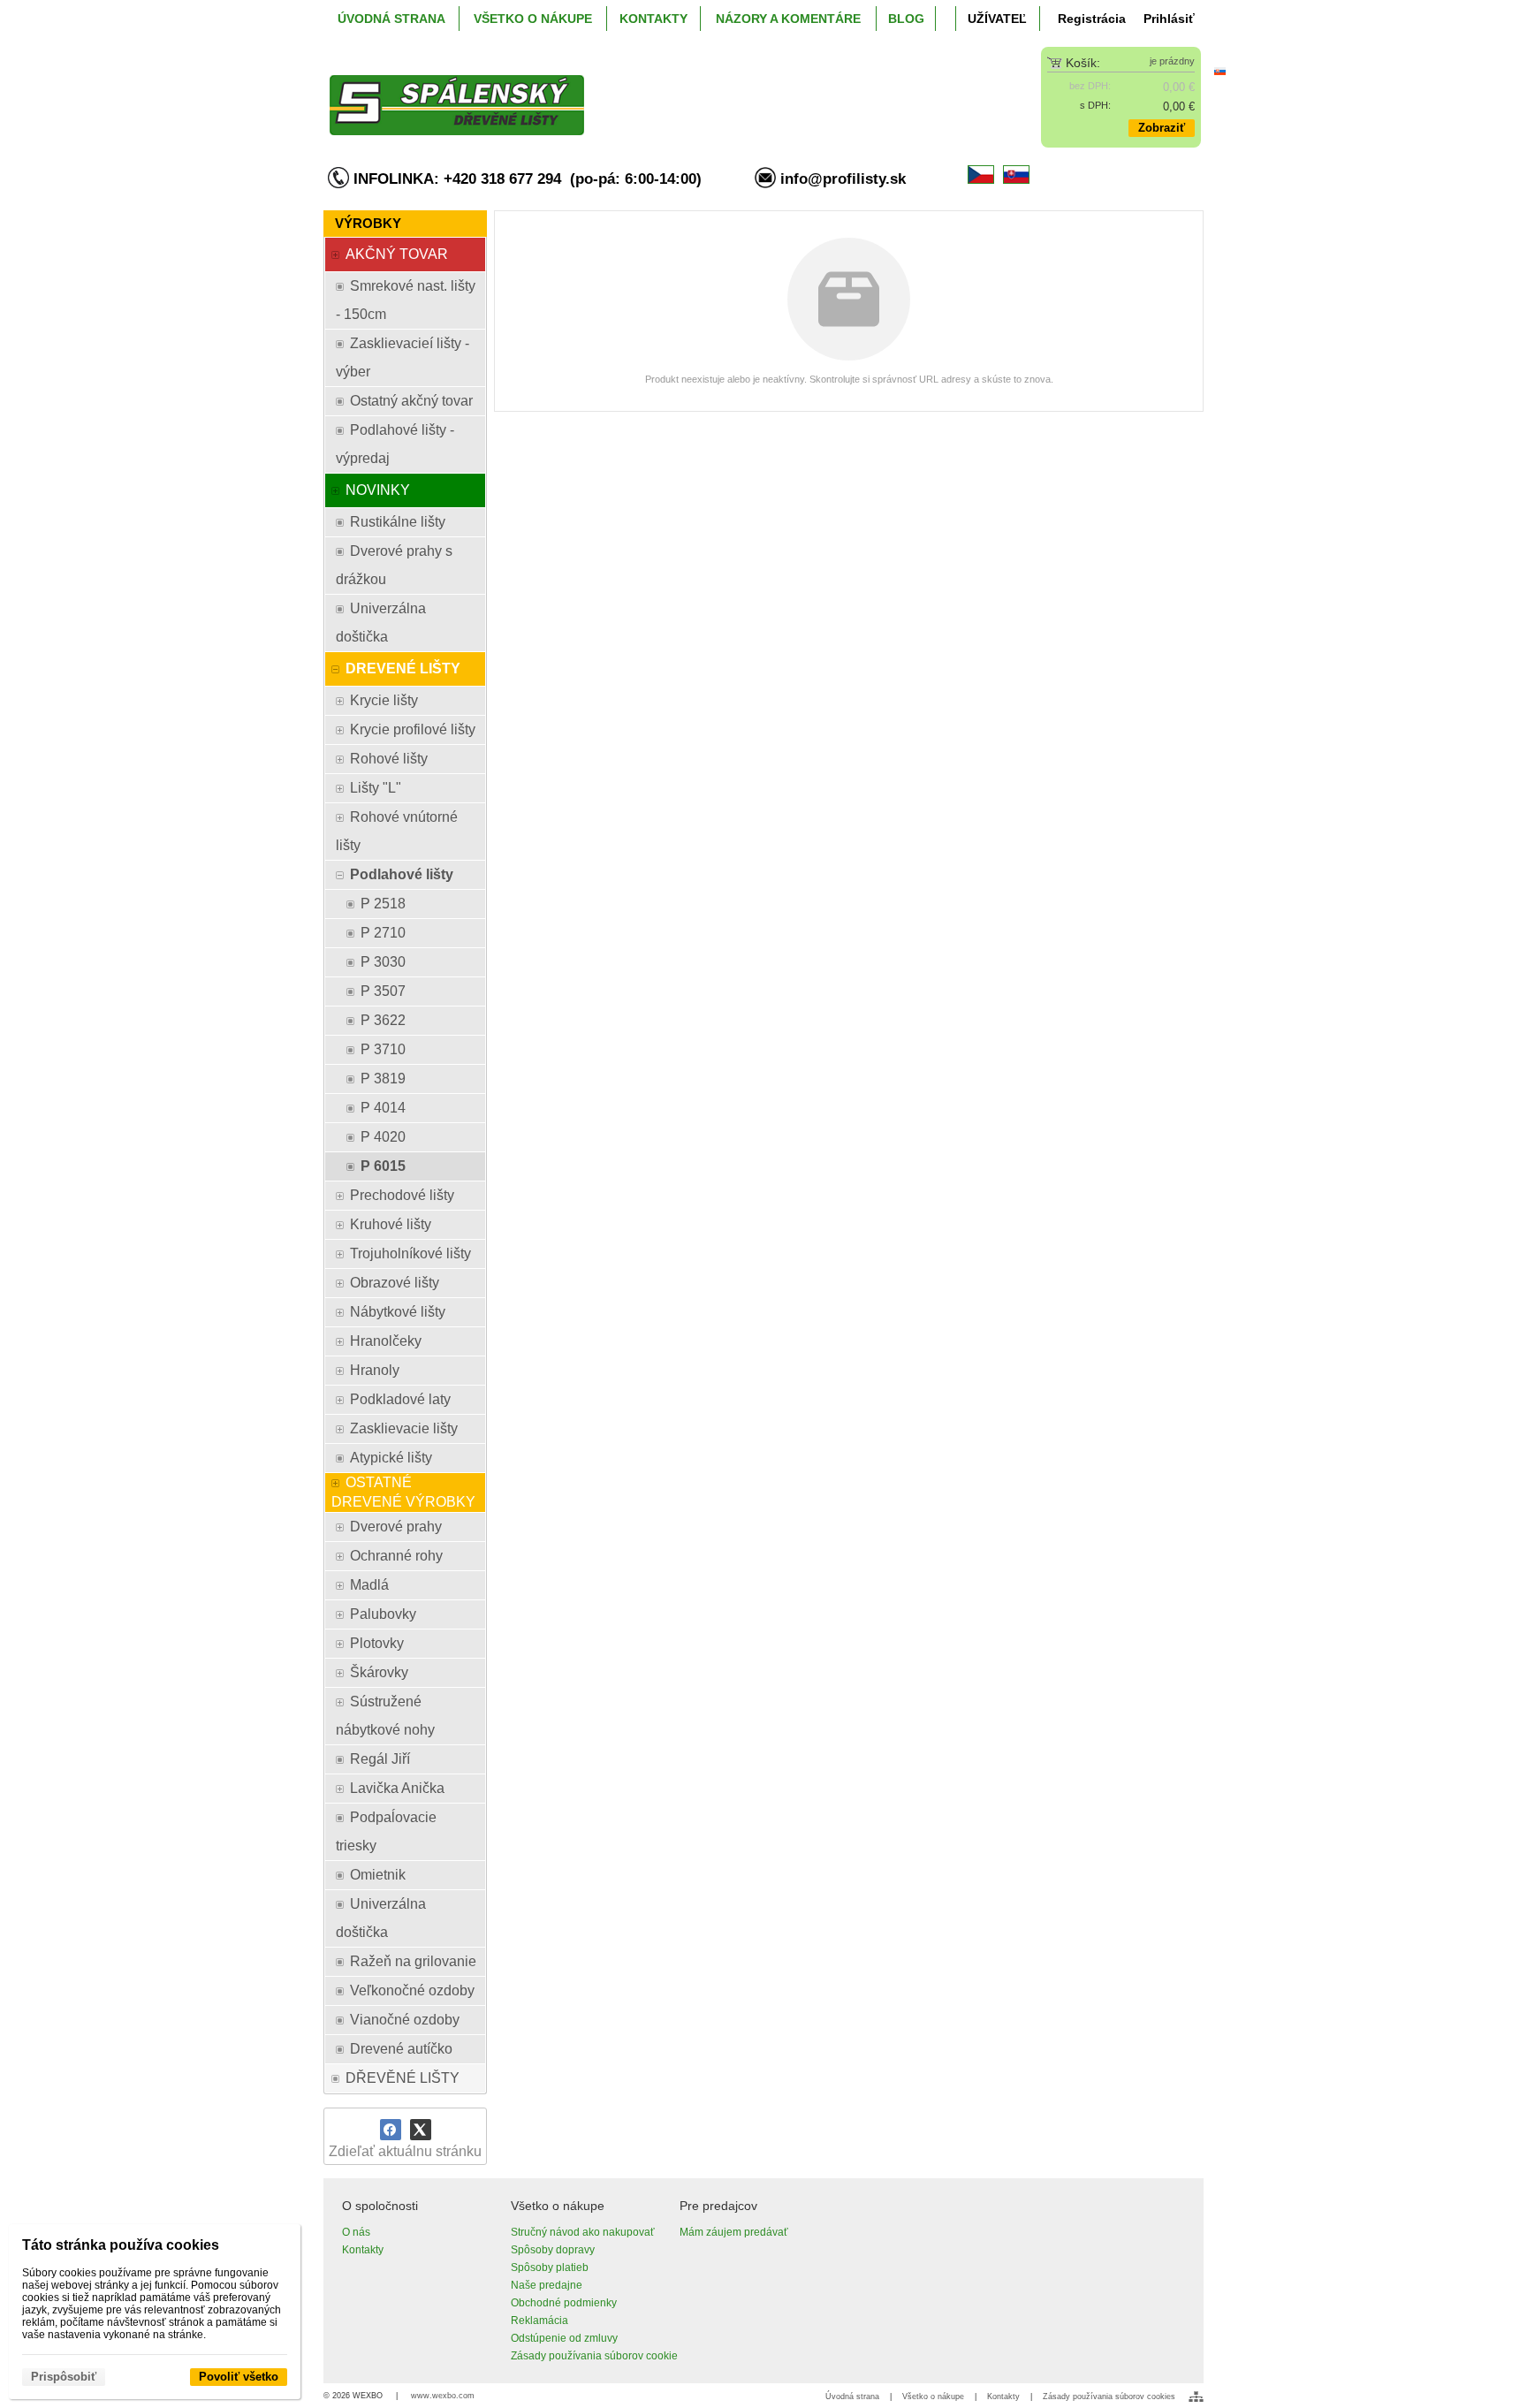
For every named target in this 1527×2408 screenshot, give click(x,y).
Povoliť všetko (239, 2377)
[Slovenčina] (1219, 71)
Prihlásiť (1169, 19)
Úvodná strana (852, 2397)
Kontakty (363, 2250)
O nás (356, 2232)
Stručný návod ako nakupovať (583, 2232)
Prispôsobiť (64, 2377)
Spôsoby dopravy (553, 2250)
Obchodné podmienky (564, 2303)
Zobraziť (1162, 128)
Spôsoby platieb (550, 2267)
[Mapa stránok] (1196, 2397)
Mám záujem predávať (734, 2232)
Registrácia (1092, 19)
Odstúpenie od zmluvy (564, 2338)
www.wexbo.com (443, 2396)
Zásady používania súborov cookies (1109, 2397)
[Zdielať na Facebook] (391, 2130)
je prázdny (1172, 61)
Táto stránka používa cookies (121, 2245)
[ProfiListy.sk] (654, 91)
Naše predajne (547, 2285)
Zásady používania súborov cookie (594, 2356)
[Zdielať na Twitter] (421, 2130)
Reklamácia (539, 2321)
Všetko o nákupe (933, 2397)
